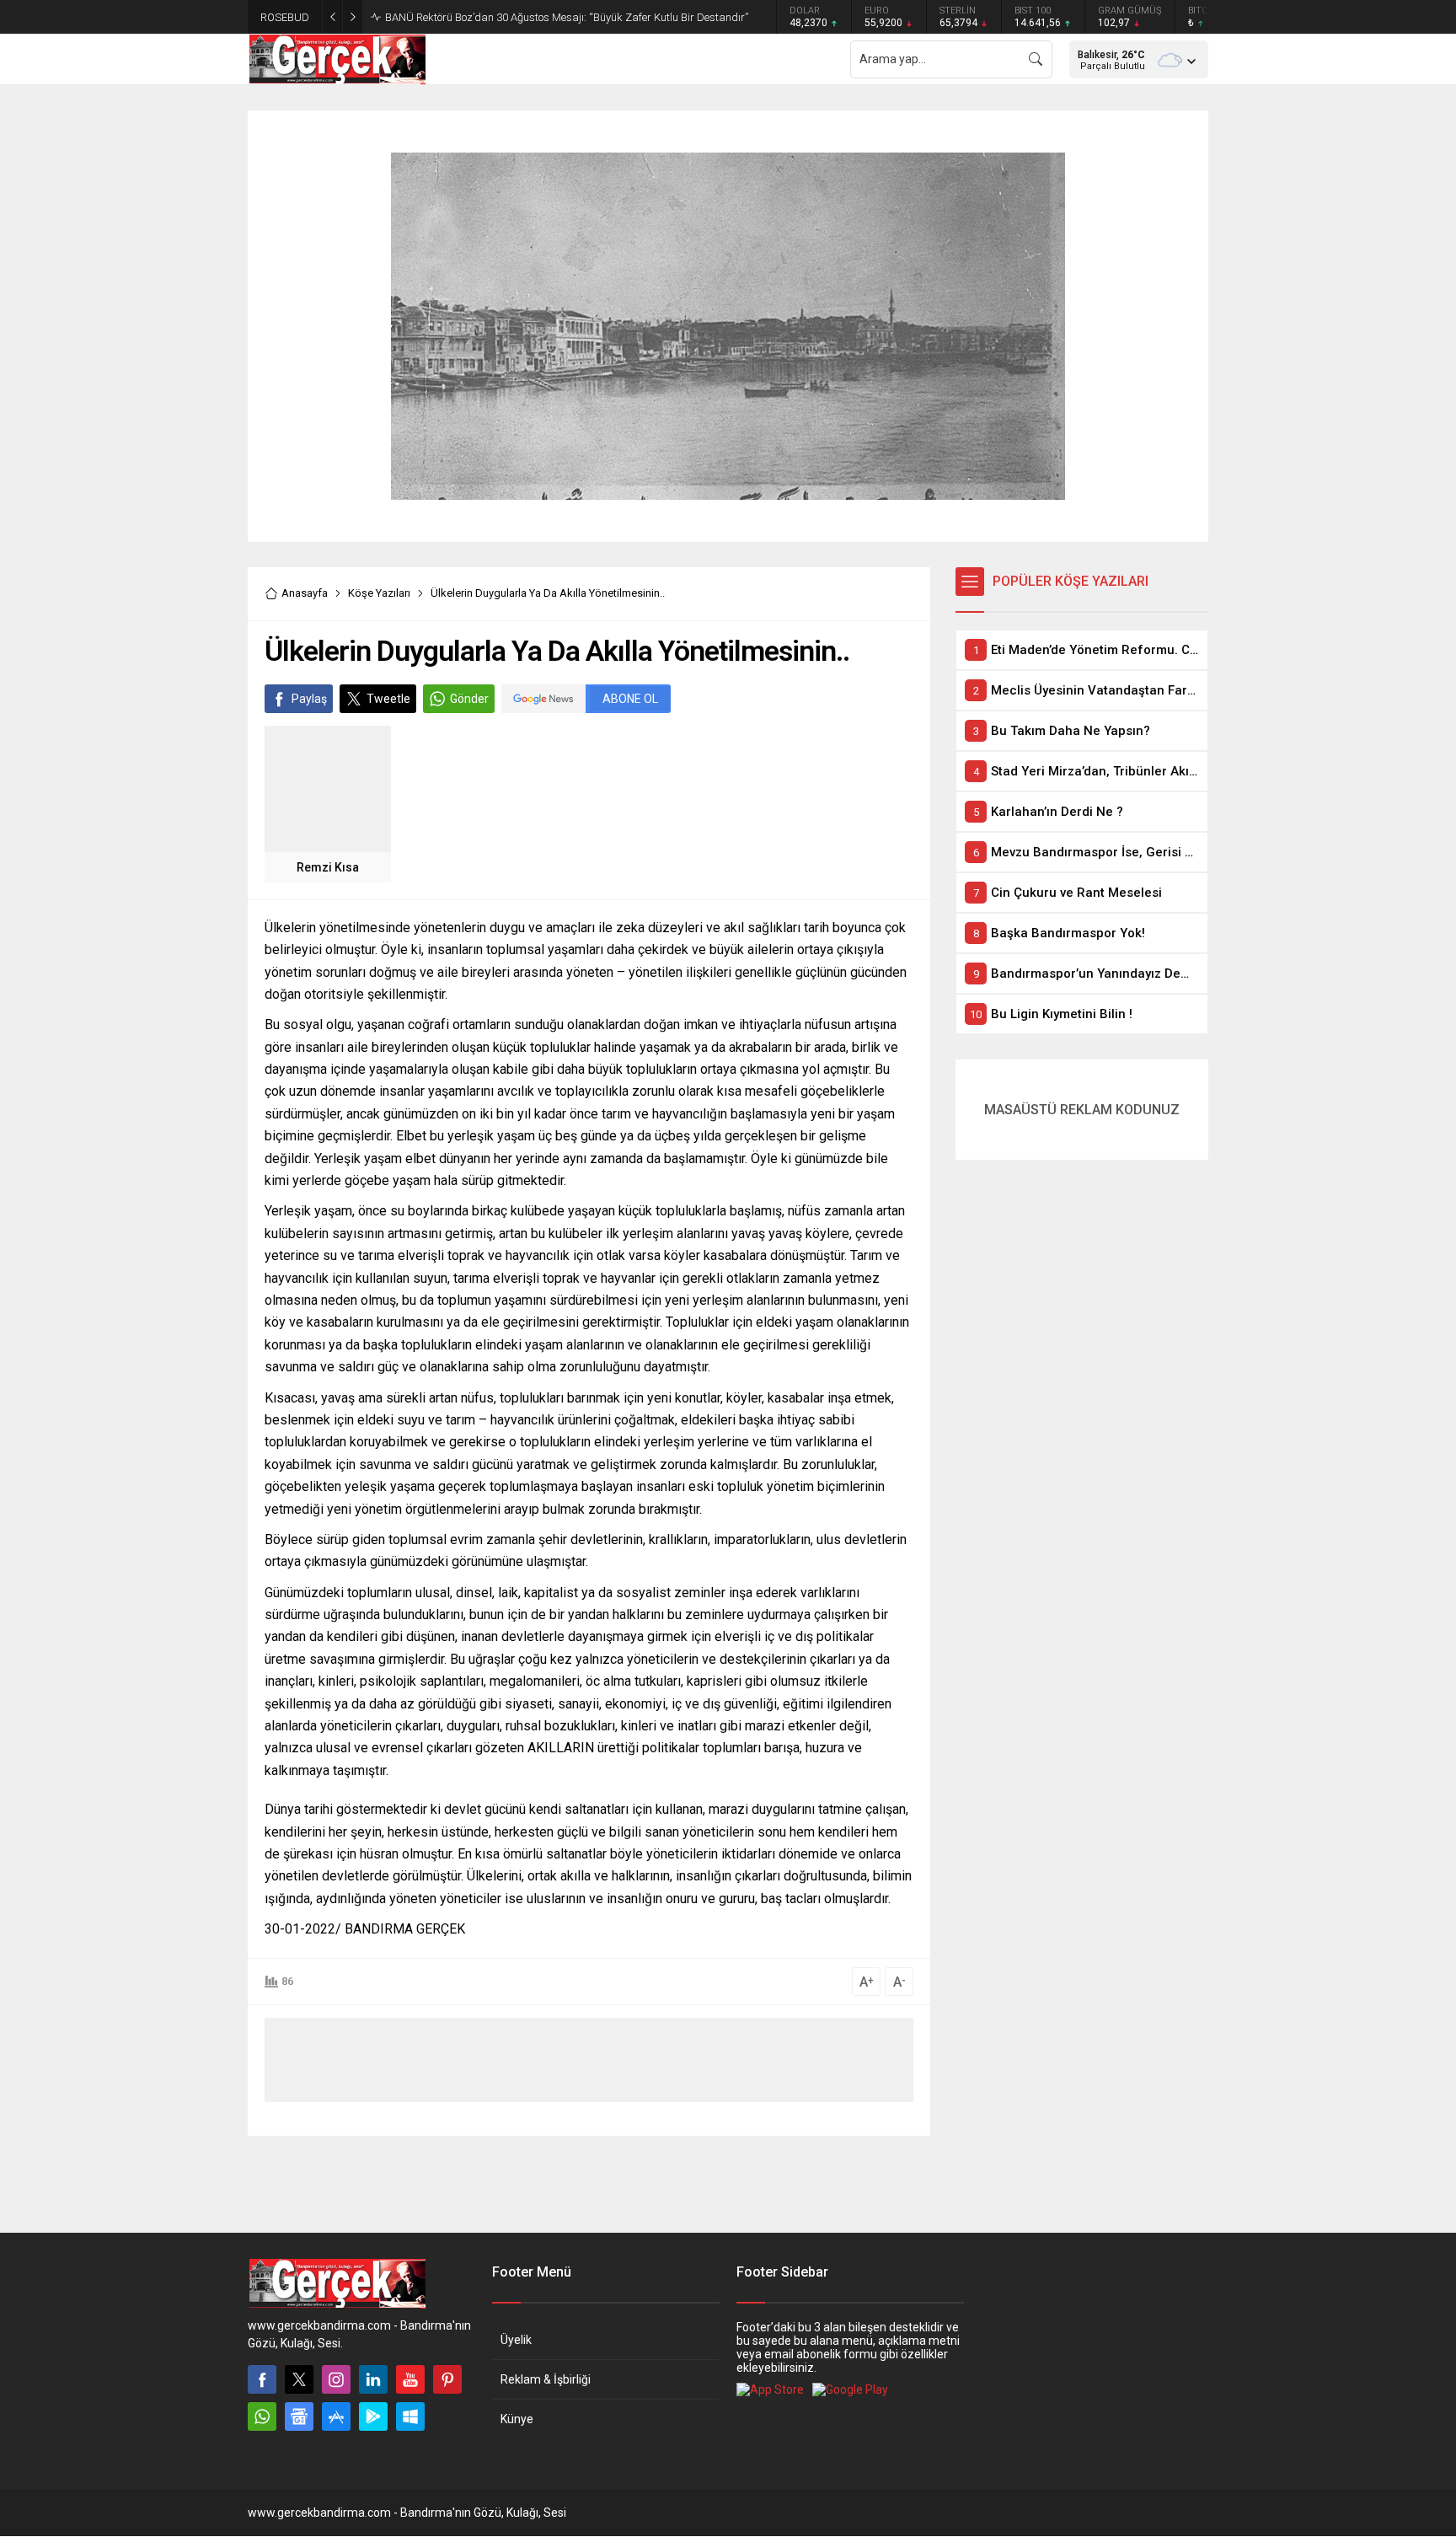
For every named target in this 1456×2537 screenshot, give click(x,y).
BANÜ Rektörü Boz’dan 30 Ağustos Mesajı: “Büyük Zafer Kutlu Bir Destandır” (567, 17)
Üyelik (516, 2340)
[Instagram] (336, 2379)
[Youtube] (410, 2379)
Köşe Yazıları (379, 593)
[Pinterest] (447, 2379)
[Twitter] (299, 2379)
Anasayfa (305, 593)
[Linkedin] (373, 2379)
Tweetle (388, 699)
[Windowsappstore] (410, 2416)
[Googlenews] (299, 2416)
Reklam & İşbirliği (546, 2379)
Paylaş (309, 699)
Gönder (469, 699)
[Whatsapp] (262, 2416)
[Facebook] (262, 2379)
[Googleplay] (373, 2416)
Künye (517, 2419)
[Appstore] (336, 2416)
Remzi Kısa (328, 867)
